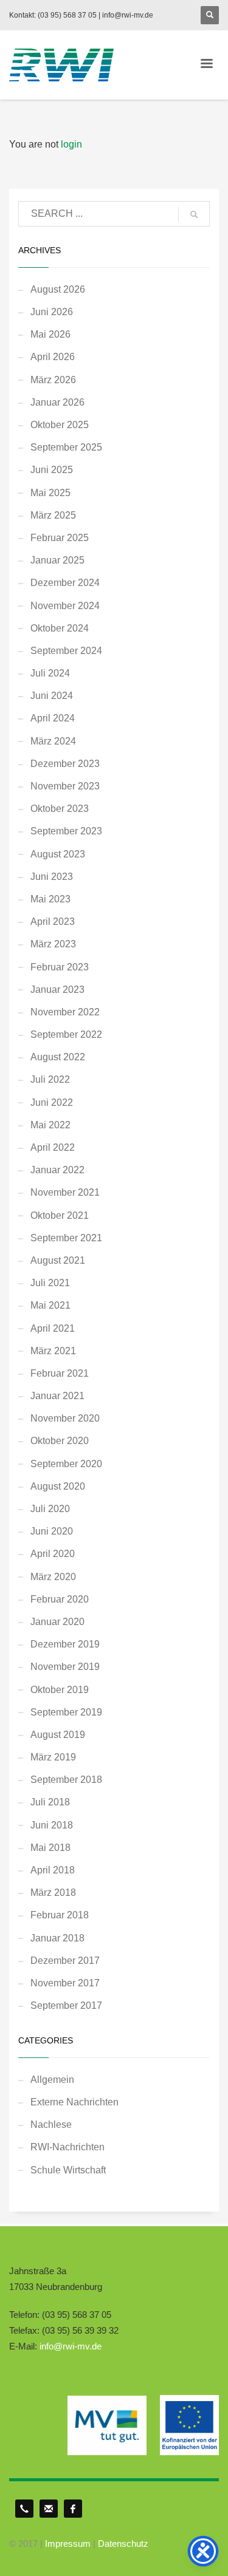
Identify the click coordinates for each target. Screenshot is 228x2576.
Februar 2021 (60, 1373)
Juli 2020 (50, 1509)
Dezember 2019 (65, 1644)
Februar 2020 (60, 1599)
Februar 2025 (60, 538)
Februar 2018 (60, 1915)
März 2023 (53, 944)
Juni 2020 (52, 1531)
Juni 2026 (52, 312)
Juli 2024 (50, 673)
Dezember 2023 (65, 764)
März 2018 (53, 1893)
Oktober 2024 (60, 628)
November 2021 (65, 1192)
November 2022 (65, 1012)
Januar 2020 (57, 1622)
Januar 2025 (57, 560)
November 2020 (65, 1418)
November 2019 (65, 1667)
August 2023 (58, 854)
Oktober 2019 (60, 1690)
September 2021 (66, 1238)
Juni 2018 (52, 1825)
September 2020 (66, 1464)
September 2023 (66, 831)
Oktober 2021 (60, 1215)
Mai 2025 (50, 493)
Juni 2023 (52, 877)
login (71, 144)
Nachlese (51, 2125)
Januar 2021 (57, 1396)
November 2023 (65, 786)
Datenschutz (123, 2544)
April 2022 (53, 1147)
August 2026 (58, 289)
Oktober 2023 (60, 809)
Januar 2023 (57, 990)
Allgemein (52, 2080)
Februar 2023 (60, 967)
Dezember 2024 (65, 583)
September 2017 (66, 2005)
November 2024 (65, 606)
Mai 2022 (50, 1125)
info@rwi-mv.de (71, 2346)
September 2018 (66, 1780)
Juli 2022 (50, 1079)
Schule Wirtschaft (68, 2170)
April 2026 (53, 357)
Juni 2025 (52, 470)
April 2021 (53, 1328)
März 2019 (53, 1757)
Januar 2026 (57, 402)
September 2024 (66, 651)
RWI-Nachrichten (67, 2147)
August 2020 (58, 1486)
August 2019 (58, 1735)
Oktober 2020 (60, 1441)
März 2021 (53, 1351)
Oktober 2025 (60, 425)
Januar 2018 (57, 1938)
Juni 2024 (52, 696)
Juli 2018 (50, 1802)
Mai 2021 (50, 1305)
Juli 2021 (50, 1283)
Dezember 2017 (65, 1961)
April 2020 (53, 1554)
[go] (194, 214)
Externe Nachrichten (74, 2102)
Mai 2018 (50, 1848)
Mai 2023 (50, 899)
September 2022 (66, 1034)
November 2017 (65, 1983)
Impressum (68, 2544)
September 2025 (66, 447)
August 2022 (58, 1057)
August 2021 (58, 1260)
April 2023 (53, 922)
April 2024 (53, 718)
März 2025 (53, 515)
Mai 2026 (50, 334)
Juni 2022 (52, 1102)
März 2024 (53, 741)
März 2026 (53, 380)
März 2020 (53, 1577)
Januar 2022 (57, 1170)
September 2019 (66, 1712)
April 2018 (53, 1870)
